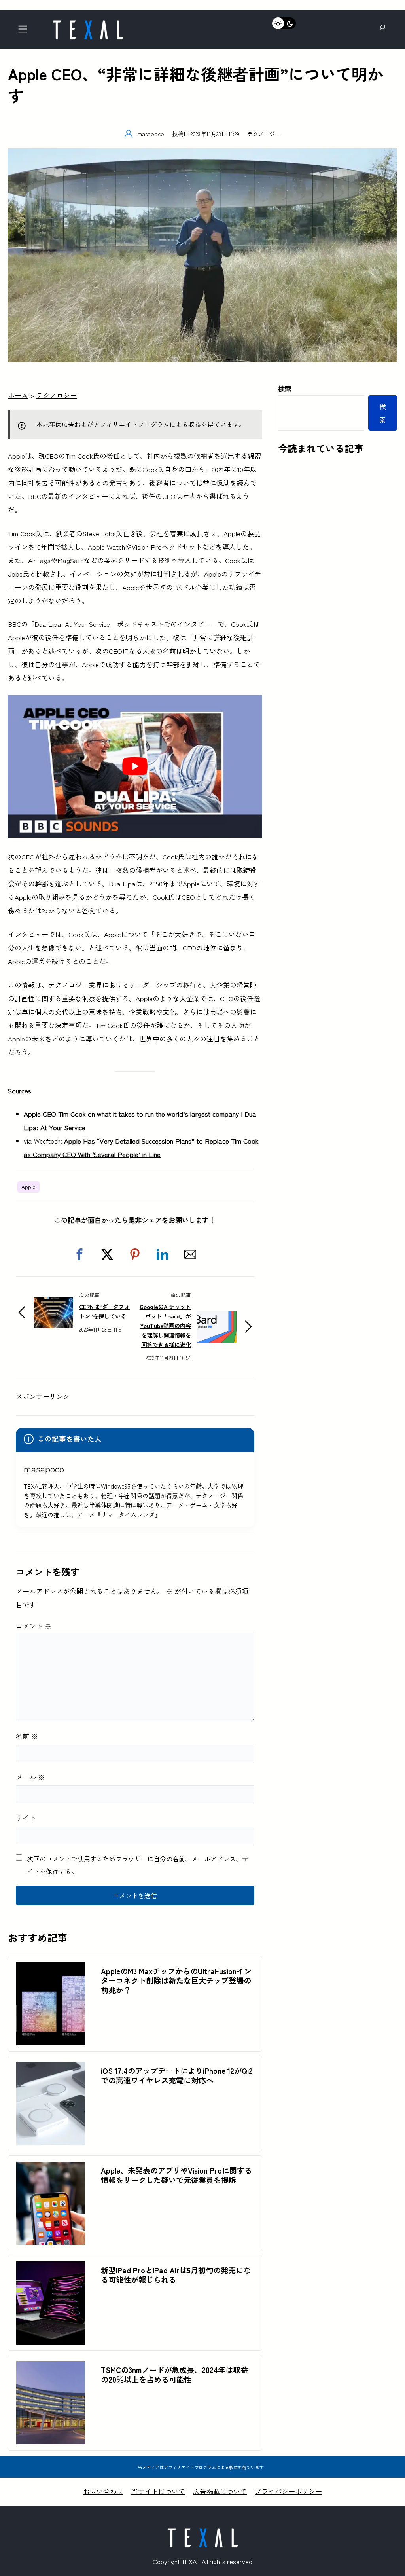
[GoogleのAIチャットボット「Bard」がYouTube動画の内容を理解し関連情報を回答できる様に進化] (217, 1317)
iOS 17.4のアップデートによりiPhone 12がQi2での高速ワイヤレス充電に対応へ (177, 2075)
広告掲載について (220, 2491)
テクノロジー (264, 134)
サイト (26, 1818)
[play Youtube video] (135, 766)
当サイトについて (158, 2491)
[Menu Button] (25, 31)
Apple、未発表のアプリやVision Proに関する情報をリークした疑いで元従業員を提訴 (176, 2175)
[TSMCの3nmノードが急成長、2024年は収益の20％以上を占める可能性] (51, 2368)
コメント (34, 1626)
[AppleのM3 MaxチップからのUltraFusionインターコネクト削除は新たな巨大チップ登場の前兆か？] (51, 1969)
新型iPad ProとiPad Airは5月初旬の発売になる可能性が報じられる (176, 2275)
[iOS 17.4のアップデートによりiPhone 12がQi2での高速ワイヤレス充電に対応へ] (51, 2069)
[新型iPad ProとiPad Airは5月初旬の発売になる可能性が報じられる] (51, 2268)
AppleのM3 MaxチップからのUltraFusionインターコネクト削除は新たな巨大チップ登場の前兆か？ (176, 1980)
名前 (27, 1736)
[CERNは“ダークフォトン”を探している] (53, 1303)
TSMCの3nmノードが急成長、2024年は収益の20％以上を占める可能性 (174, 2375)
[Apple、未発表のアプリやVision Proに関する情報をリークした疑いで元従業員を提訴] (51, 2168)
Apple (28, 1187)
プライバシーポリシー (288, 2491)
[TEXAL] (88, 23)
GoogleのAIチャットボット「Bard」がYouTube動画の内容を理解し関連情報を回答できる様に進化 (165, 1325)
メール (30, 1777)
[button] (79, 1254)
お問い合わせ (103, 2491)
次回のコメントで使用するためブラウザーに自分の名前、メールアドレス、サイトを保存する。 (138, 1865)
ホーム (18, 395)
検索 (285, 388)
